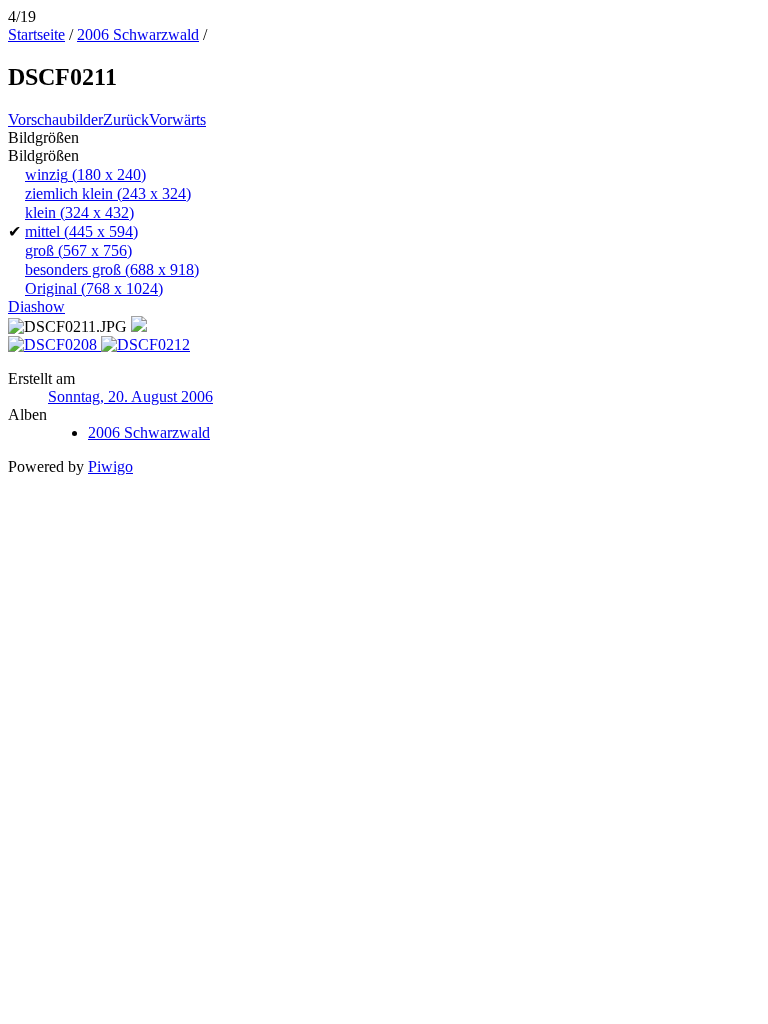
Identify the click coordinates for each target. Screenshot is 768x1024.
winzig (85, 174)
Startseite (36, 34)
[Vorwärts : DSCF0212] (145, 344)
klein (79, 212)
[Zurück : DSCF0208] (54, 344)
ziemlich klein (108, 193)
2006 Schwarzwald (138, 34)
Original (94, 288)
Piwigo (110, 466)
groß (78, 250)
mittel (81, 231)
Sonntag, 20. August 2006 (130, 396)
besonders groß (112, 269)
